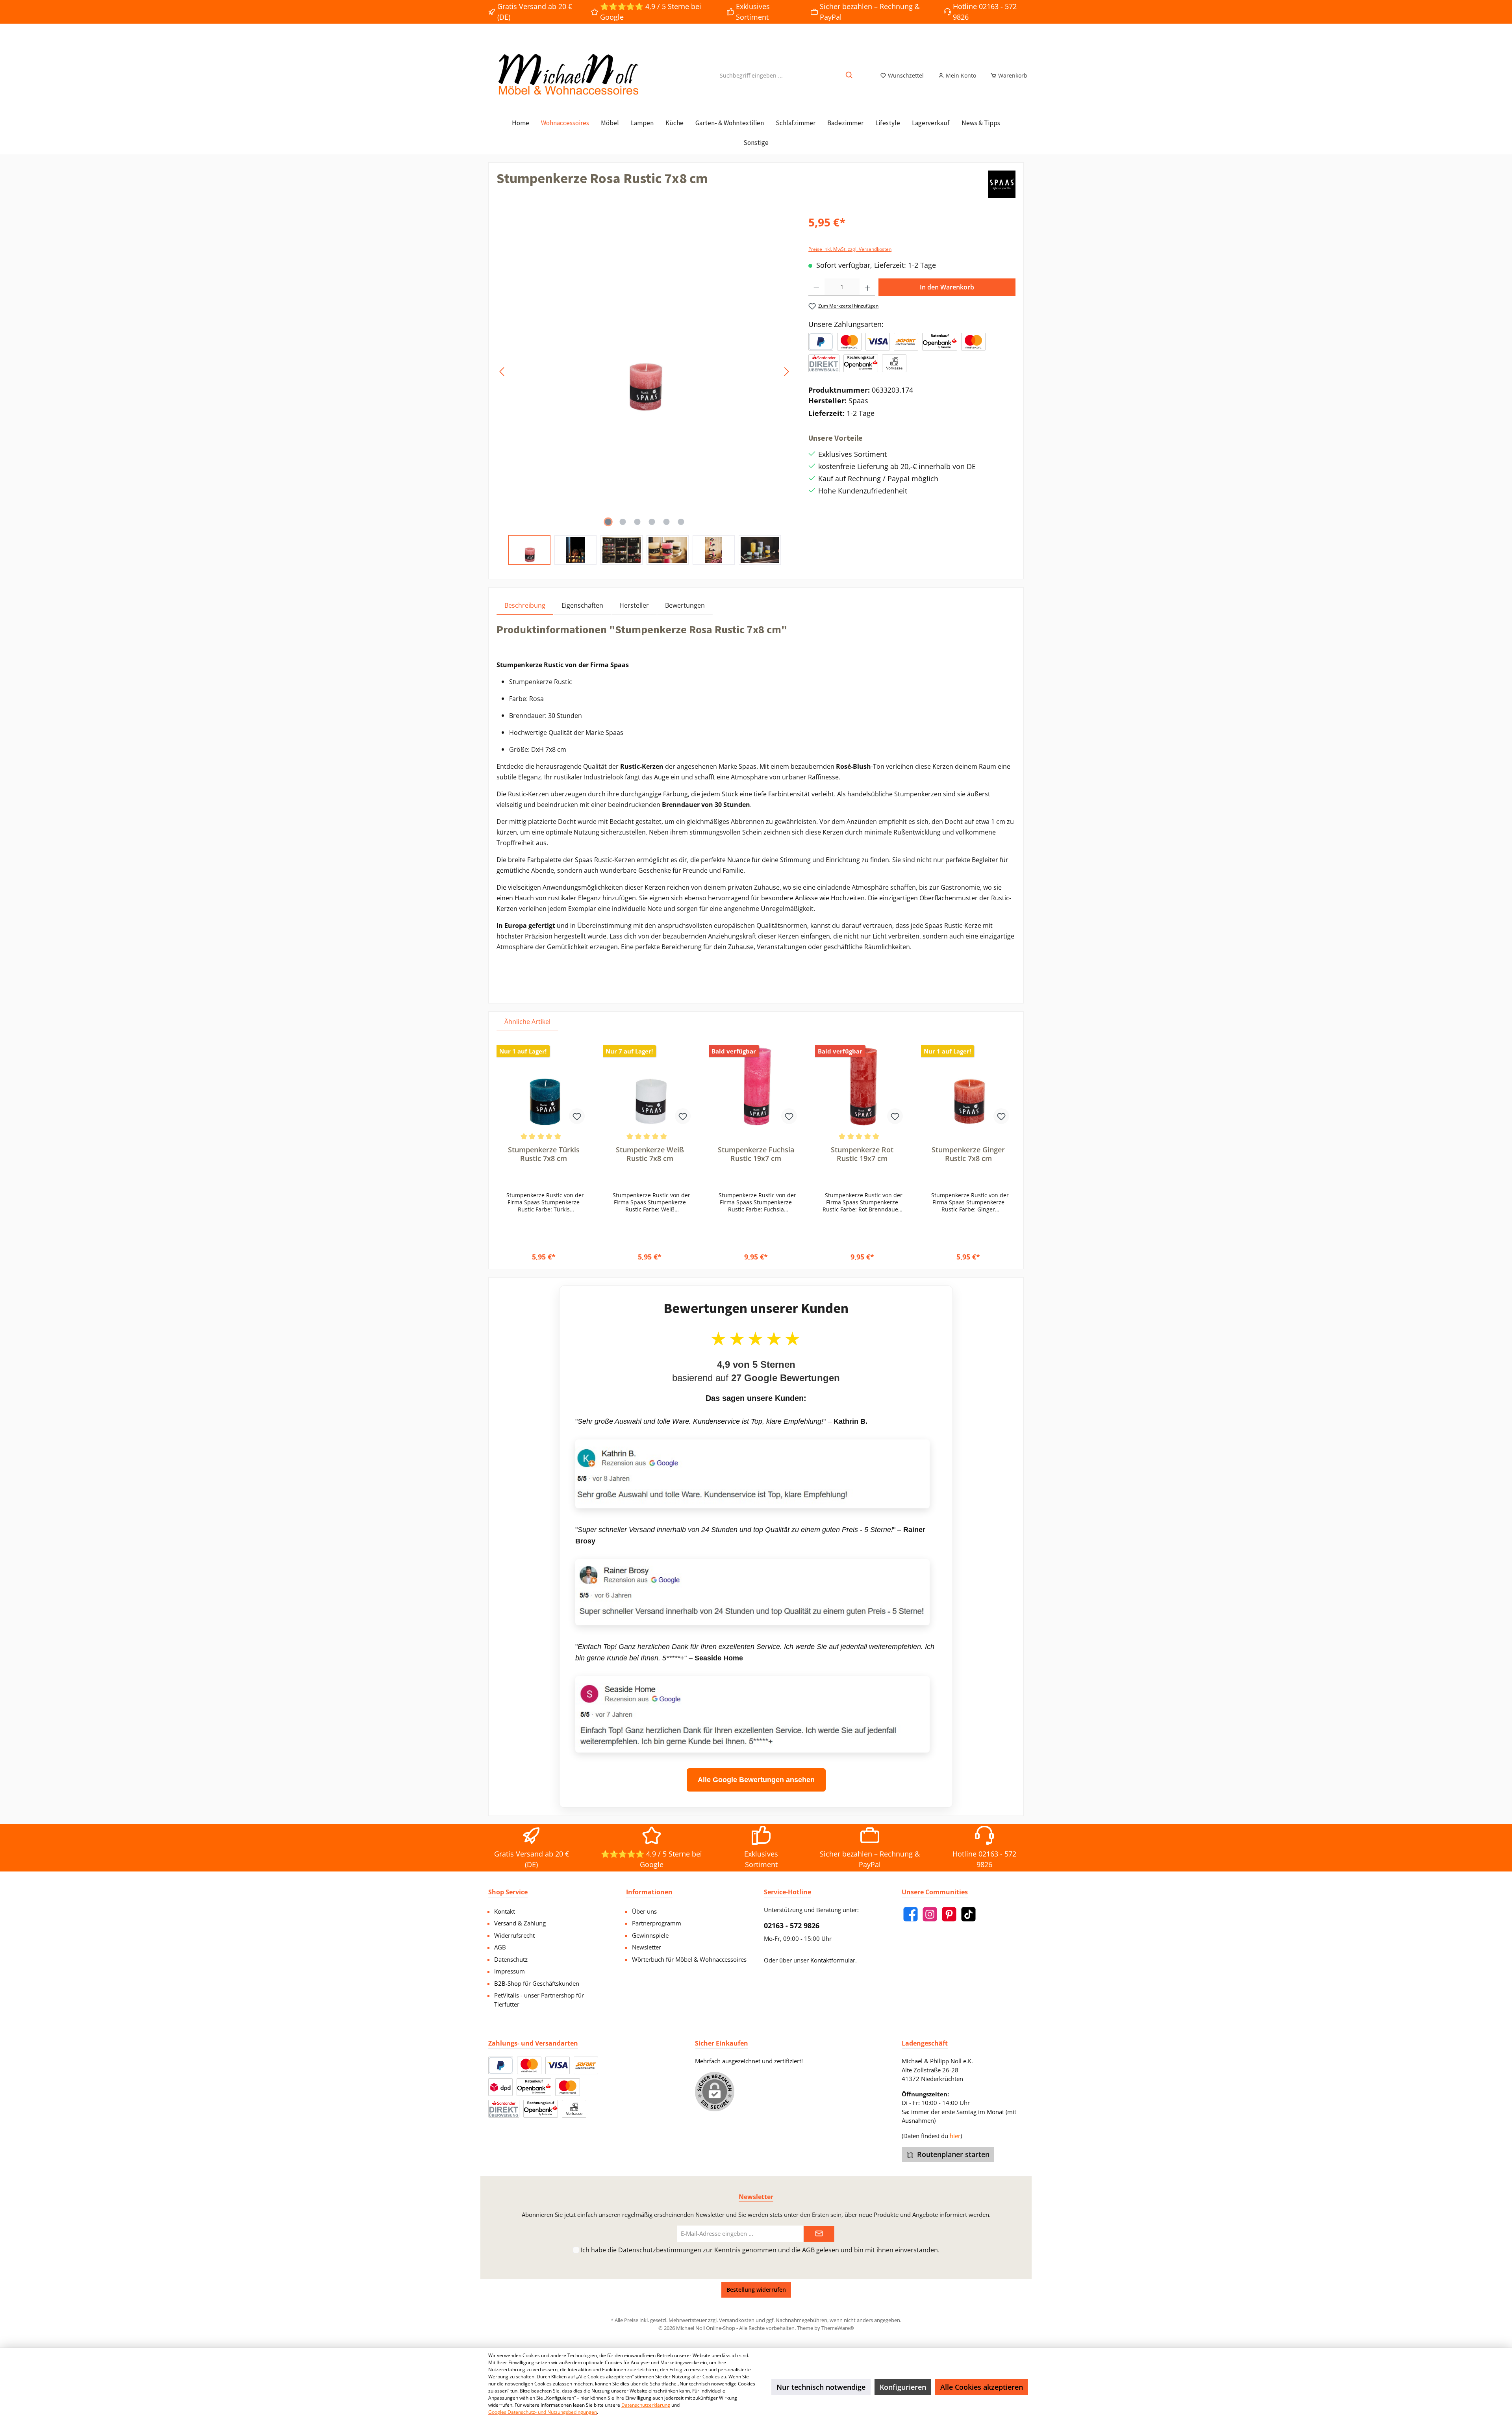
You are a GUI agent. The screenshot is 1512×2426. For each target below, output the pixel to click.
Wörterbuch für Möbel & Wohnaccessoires (689, 1959)
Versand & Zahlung (520, 1923)
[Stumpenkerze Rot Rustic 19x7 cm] (862, 1086)
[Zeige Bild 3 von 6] (637, 522)
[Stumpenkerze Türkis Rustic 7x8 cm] (544, 1086)
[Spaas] (1002, 184)
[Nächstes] (786, 372)
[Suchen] (850, 75)
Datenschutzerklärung (646, 2405)
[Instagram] (930, 1914)
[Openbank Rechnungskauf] (861, 363)
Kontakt (505, 1911)
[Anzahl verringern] (816, 287)
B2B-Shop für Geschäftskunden (537, 1983)
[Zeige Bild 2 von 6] (623, 522)
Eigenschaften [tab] (582, 605)
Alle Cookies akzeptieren (982, 2387)
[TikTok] (968, 1914)
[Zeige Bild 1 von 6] (608, 522)
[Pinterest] (949, 1914)
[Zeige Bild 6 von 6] (681, 522)
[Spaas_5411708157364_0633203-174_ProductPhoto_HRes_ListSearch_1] (644, 372)
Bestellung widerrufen (756, 2290)
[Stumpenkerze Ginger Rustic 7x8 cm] (968, 1086)
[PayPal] (821, 342)
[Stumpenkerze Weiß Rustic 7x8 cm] (650, 1086)
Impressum (510, 1971)
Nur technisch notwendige (821, 2387)
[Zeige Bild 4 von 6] (652, 522)
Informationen (649, 1892)
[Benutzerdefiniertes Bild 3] (906, 342)
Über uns (644, 1911)
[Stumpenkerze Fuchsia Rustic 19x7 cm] (756, 1086)
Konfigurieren (903, 2387)
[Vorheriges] (502, 372)
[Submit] (819, 2234)
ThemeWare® (838, 2328)
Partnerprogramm (657, 1923)
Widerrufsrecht (514, 1935)
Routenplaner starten (952, 2154)
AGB (500, 1947)
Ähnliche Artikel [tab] (527, 1022)
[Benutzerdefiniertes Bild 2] (878, 342)
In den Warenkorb (947, 287)
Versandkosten (737, 2320)
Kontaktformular (833, 1960)
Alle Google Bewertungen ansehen (756, 1780)
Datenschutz (511, 1959)
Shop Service (508, 1892)
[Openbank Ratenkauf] (939, 342)
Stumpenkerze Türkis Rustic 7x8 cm (544, 1154)
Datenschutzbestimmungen (660, 2250)
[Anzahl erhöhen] (868, 287)
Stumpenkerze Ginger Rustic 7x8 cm (968, 1154)
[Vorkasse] (894, 363)
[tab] (525, 605)
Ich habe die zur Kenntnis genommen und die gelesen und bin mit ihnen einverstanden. (760, 2250)
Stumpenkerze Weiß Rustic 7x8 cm (650, 1154)
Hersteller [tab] (634, 605)
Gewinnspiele (650, 1935)
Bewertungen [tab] (685, 605)
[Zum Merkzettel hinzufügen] (577, 1116)
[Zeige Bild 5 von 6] (666, 522)
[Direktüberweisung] (824, 363)
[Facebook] (911, 1914)
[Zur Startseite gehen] (567, 75)
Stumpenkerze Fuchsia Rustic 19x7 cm (756, 1154)
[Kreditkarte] (973, 342)
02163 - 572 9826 (792, 1925)
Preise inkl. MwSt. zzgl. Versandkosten (850, 249)
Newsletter (647, 1947)
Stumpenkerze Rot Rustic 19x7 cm (862, 1154)
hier (955, 2136)
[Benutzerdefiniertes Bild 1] (849, 342)
